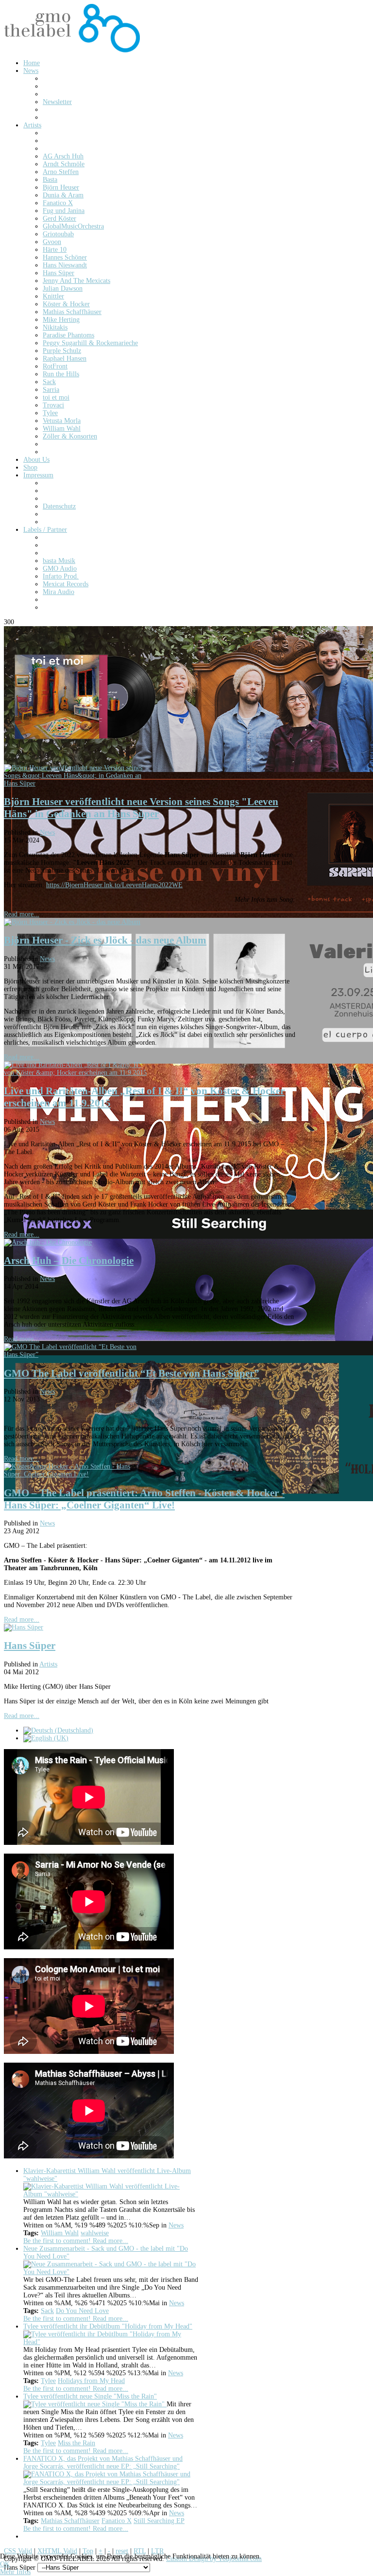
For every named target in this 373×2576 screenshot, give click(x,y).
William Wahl (60, 2233)
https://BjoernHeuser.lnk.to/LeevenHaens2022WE (114, 885)
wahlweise (95, 2233)
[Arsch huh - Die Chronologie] (48, 1242)
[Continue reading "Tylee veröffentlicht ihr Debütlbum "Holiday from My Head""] (111, 2342)
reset (122, 2551)
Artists (48, 1664)
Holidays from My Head (91, 2381)
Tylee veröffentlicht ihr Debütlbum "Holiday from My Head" (108, 2326)
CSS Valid (18, 2551)
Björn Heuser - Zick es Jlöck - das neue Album (105, 940)
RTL (140, 2551)
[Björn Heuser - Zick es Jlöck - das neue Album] (72, 922)
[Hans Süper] (24, 1627)
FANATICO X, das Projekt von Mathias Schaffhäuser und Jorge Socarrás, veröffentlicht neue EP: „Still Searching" (103, 2462)
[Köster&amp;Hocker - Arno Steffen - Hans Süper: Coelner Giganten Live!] (77, 1474)
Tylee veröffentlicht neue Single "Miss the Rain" (90, 2396)
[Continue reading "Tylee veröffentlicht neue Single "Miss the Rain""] (95, 2404)
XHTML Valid (57, 2551)
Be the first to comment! (58, 2241)
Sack (47, 2311)
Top (88, 2551)
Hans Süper (30, 1646)
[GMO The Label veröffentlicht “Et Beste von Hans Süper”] (77, 1355)
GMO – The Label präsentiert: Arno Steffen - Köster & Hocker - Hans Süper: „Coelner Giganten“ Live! (144, 1499)
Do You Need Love (82, 2311)
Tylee (48, 2381)
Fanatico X (117, 2521)
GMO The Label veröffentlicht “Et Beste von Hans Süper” (132, 1373)
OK (5, 2564)
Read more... (22, 914)
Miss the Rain (76, 2443)
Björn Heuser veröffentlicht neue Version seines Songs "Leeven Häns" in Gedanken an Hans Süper (141, 808)
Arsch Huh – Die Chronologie (69, 1261)
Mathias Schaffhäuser (70, 2521)
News (47, 832)
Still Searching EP (159, 2521)
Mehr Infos (15, 2572)
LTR (157, 2551)
